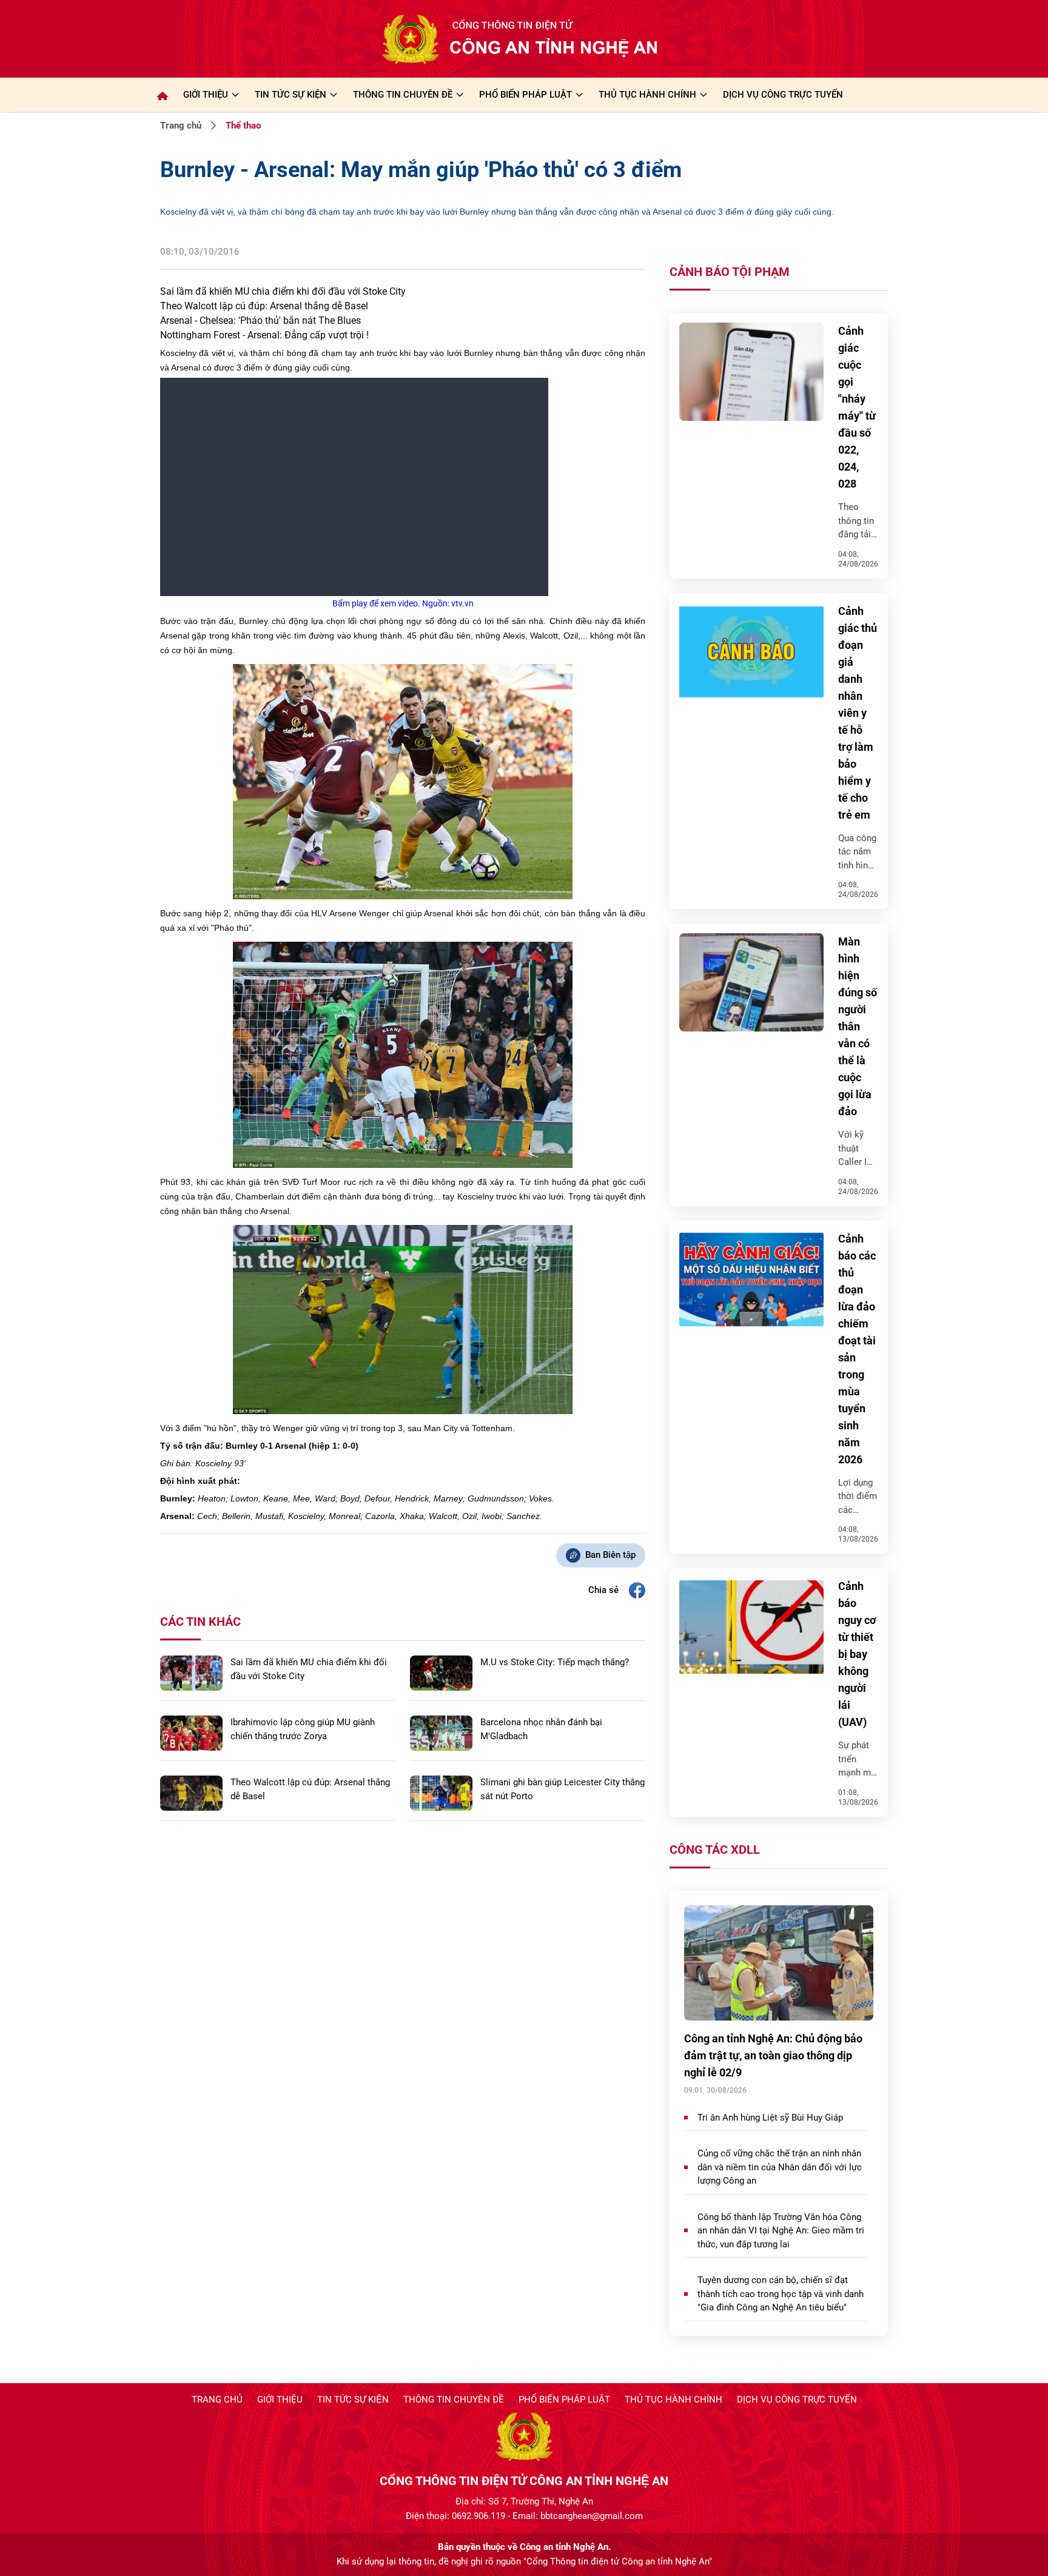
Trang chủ (181, 126)
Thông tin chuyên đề (454, 2400)
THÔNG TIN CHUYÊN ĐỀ (403, 95)
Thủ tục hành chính (673, 2400)
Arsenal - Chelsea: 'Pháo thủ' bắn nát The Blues (260, 320)
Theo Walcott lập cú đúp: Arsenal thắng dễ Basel (264, 306)
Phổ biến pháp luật (564, 2400)
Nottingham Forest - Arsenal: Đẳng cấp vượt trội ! (264, 335)
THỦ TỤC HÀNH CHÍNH (647, 95)
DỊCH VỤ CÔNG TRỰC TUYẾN (783, 95)
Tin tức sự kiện (353, 2400)
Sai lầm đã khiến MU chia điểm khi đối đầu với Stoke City (283, 291)
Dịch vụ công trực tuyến (797, 2400)
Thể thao (243, 126)
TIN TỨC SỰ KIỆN (291, 95)
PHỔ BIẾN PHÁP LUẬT (526, 95)
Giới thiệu (206, 95)
